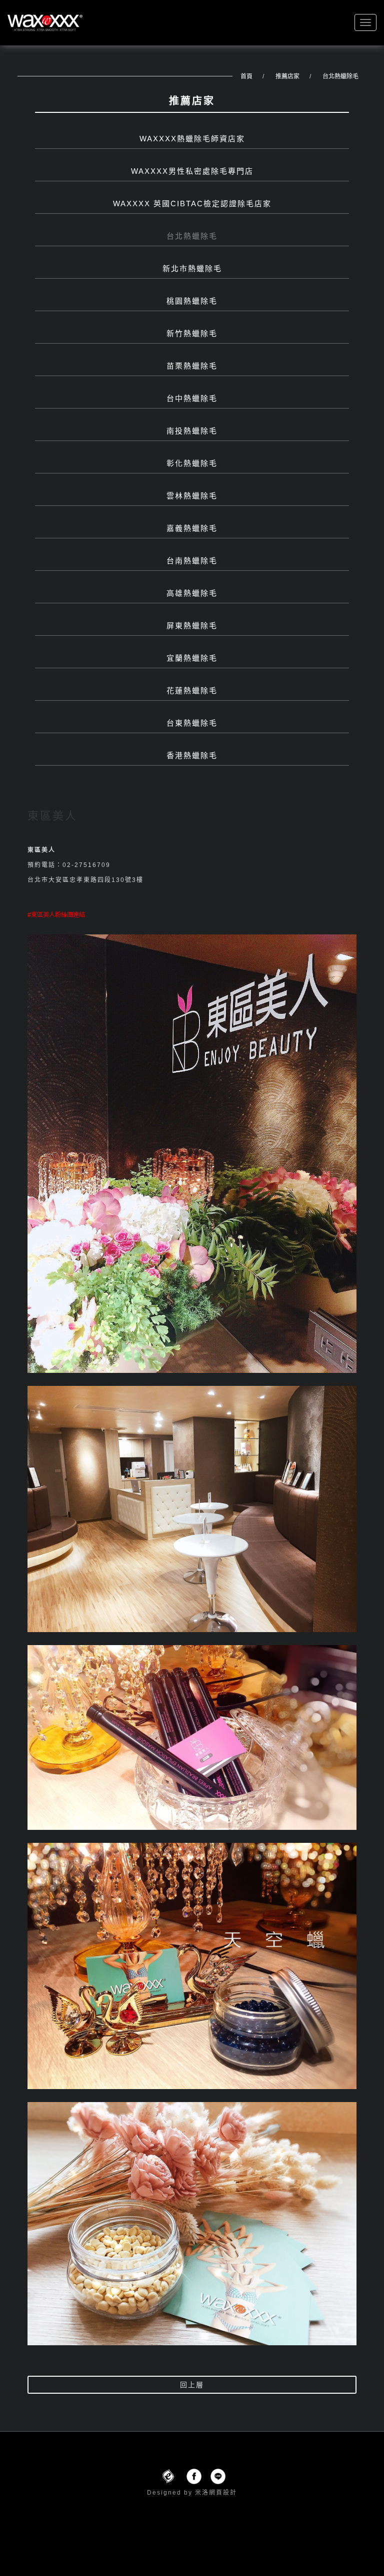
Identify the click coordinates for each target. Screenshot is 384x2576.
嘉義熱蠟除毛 (192, 528)
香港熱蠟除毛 (192, 755)
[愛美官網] (168, 2476)
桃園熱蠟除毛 (192, 301)
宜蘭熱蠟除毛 (192, 658)
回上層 (192, 2385)
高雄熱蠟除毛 (192, 593)
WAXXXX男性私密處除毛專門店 (192, 171)
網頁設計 (223, 2493)
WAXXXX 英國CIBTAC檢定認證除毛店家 (192, 204)
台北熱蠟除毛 (340, 76)
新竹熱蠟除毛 (192, 333)
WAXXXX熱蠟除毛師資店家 (192, 139)
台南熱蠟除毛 (192, 561)
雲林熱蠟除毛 (192, 496)
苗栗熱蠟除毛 (192, 366)
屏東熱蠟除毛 (192, 626)
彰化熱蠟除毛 (192, 463)
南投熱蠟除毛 (192, 431)
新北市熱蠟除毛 (192, 268)
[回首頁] (45, 23)
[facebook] (194, 2476)
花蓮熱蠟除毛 (192, 690)
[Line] (218, 2476)
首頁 (246, 76)
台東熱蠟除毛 (192, 723)
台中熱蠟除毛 (192, 398)
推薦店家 (287, 76)
